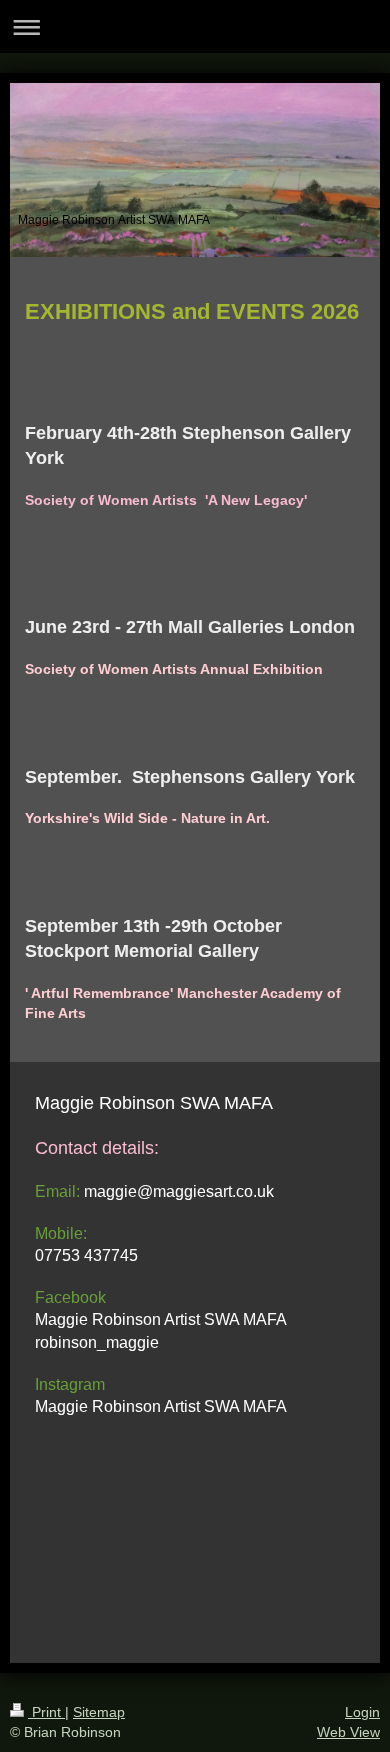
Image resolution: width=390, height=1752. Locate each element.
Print (46, 1712)
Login (362, 1712)
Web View (348, 1732)
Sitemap (99, 1712)
